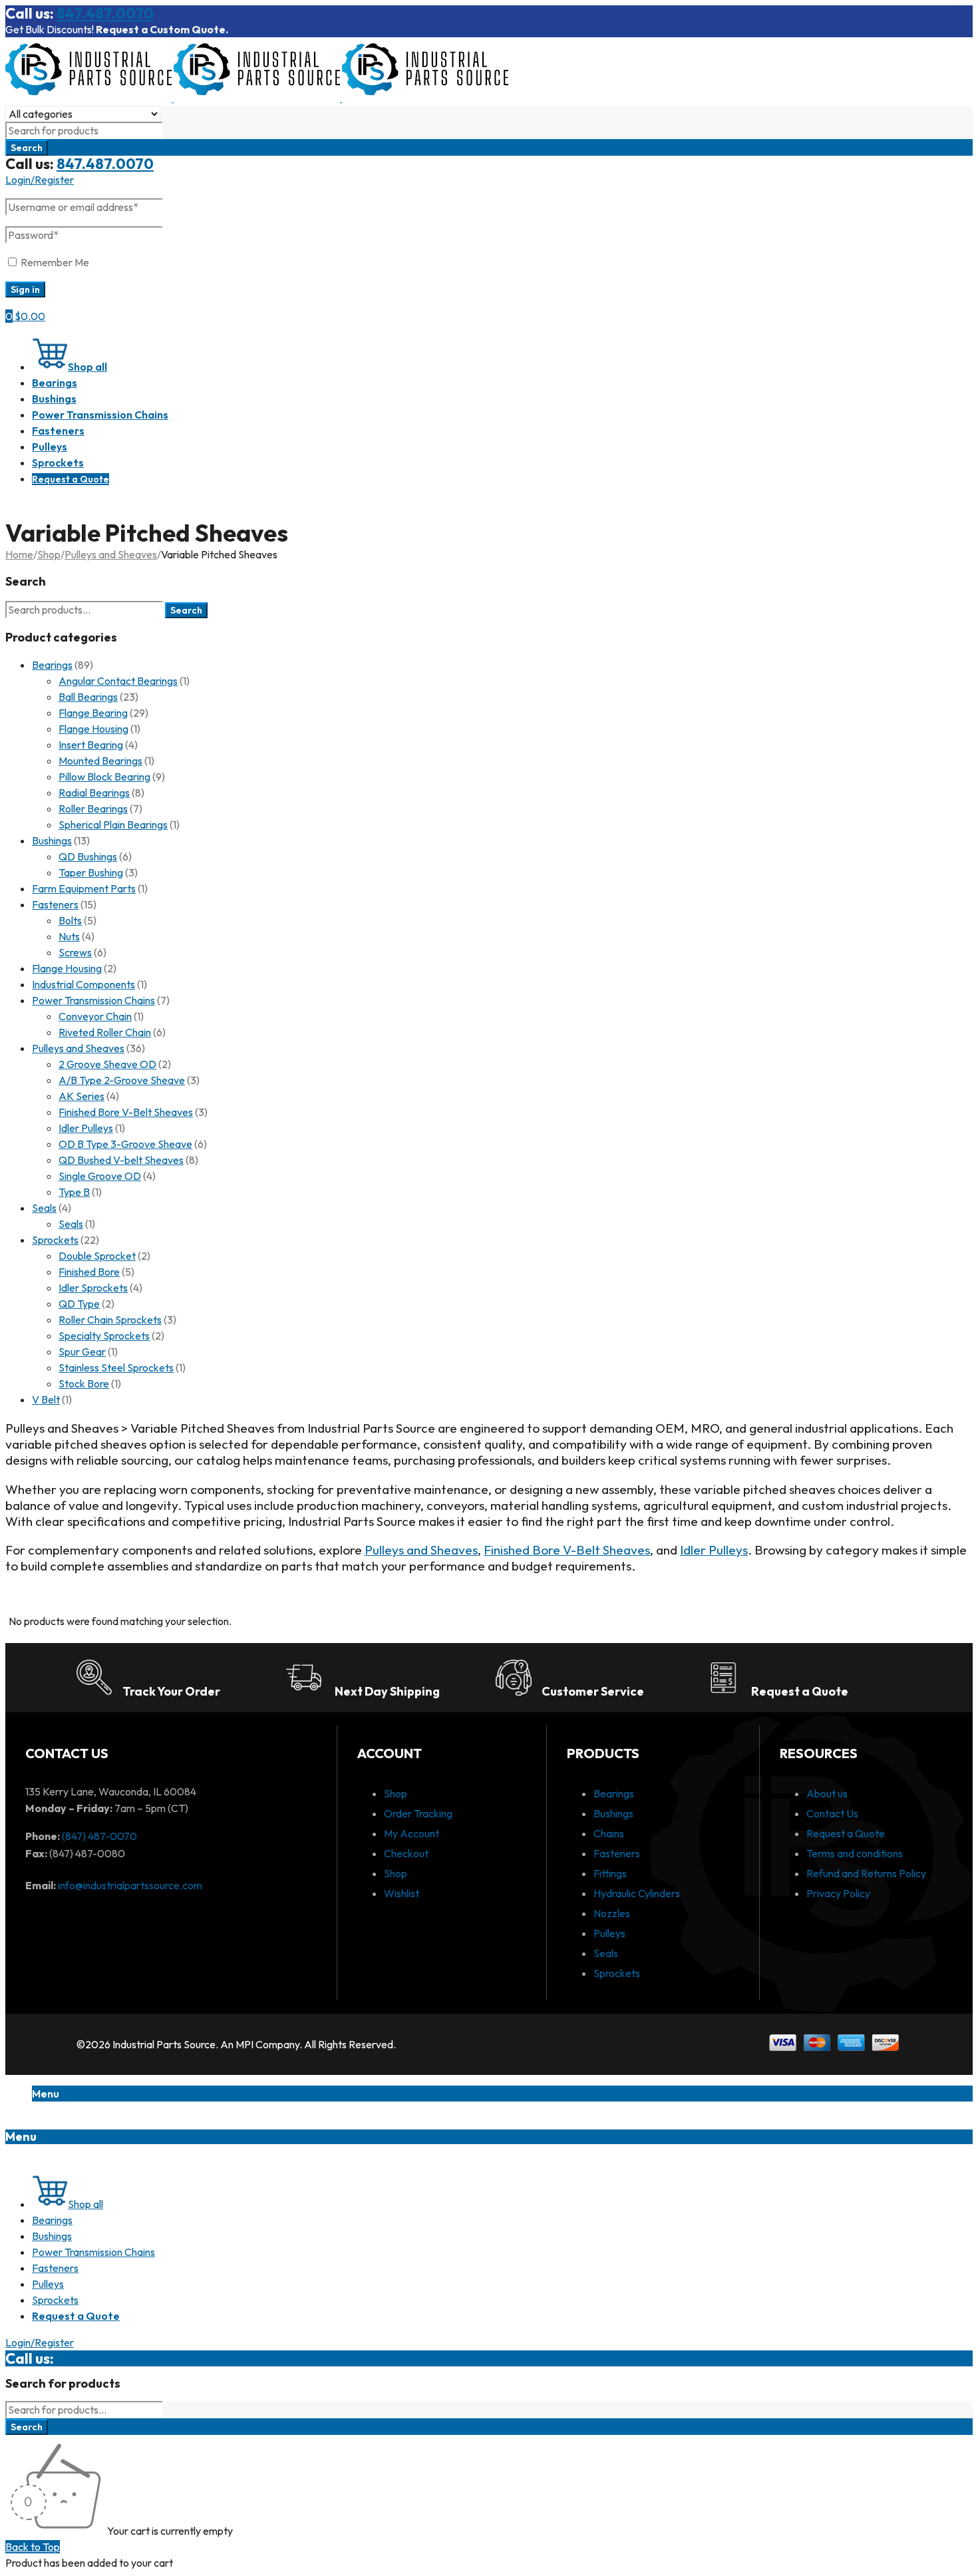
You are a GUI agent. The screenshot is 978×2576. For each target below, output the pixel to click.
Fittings (610, 1873)
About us (827, 1793)
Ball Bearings (88, 697)
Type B (74, 1192)
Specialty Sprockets (104, 1336)
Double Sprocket (97, 1256)
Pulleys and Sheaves (111, 554)
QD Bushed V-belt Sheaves (121, 1160)
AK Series (81, 1096)
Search (186, 610)
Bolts (70, 920)
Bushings (52, 840)
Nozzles (612, 1913)
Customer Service (593, 1691)
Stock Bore (84, 1383)
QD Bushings (88, 856)
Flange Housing (93, 729)
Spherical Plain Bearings (113, 825)
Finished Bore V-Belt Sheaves (126, 1112)
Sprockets (55, 1240)
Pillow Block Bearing (104, 777)
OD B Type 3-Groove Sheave (125, 1144)
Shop (49, 554)
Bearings (52, 665)
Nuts (69, 936)
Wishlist (402, 1893)
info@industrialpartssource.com (130, 1885)
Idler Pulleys (86, 1128)
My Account (411, 1833)
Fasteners (55, 904)
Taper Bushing (91, 872)
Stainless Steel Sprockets (116, 1368)
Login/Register (40, 180)
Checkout (406, 1853)
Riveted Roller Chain (105, 1032)
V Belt (46, 1399)
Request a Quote (800, 1691)
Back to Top (33, 2547)
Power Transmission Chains (93, 1000)
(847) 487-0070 (99, 1836)
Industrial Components (83, 984)
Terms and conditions (855, 1853)
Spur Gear (82, 1352)
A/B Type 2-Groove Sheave (122, 1080)
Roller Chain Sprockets (110, 1320)
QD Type (79, 1304)
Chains (609, 1833)
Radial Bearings (94, 793)
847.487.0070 (105, 13)
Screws (75, 952)
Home (19, 554)
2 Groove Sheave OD (107, 1064)
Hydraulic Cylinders (637, 1893)
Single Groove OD (100, 1176)
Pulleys (609, 1933)
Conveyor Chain (95, 1016)
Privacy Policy (838, 1893)
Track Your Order (171, 1691)
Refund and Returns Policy (866, 1873)
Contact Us (832, 1813)
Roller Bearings (93, 809)
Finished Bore (89, 1272)
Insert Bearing (91, 745)
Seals (44, 1208)
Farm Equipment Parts (84, 888)
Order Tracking (418, 1813)
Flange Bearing (93, 713)
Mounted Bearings (100, 761)
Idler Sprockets (93, 1288)
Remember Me (54, 262)
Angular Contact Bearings (118, 681)
